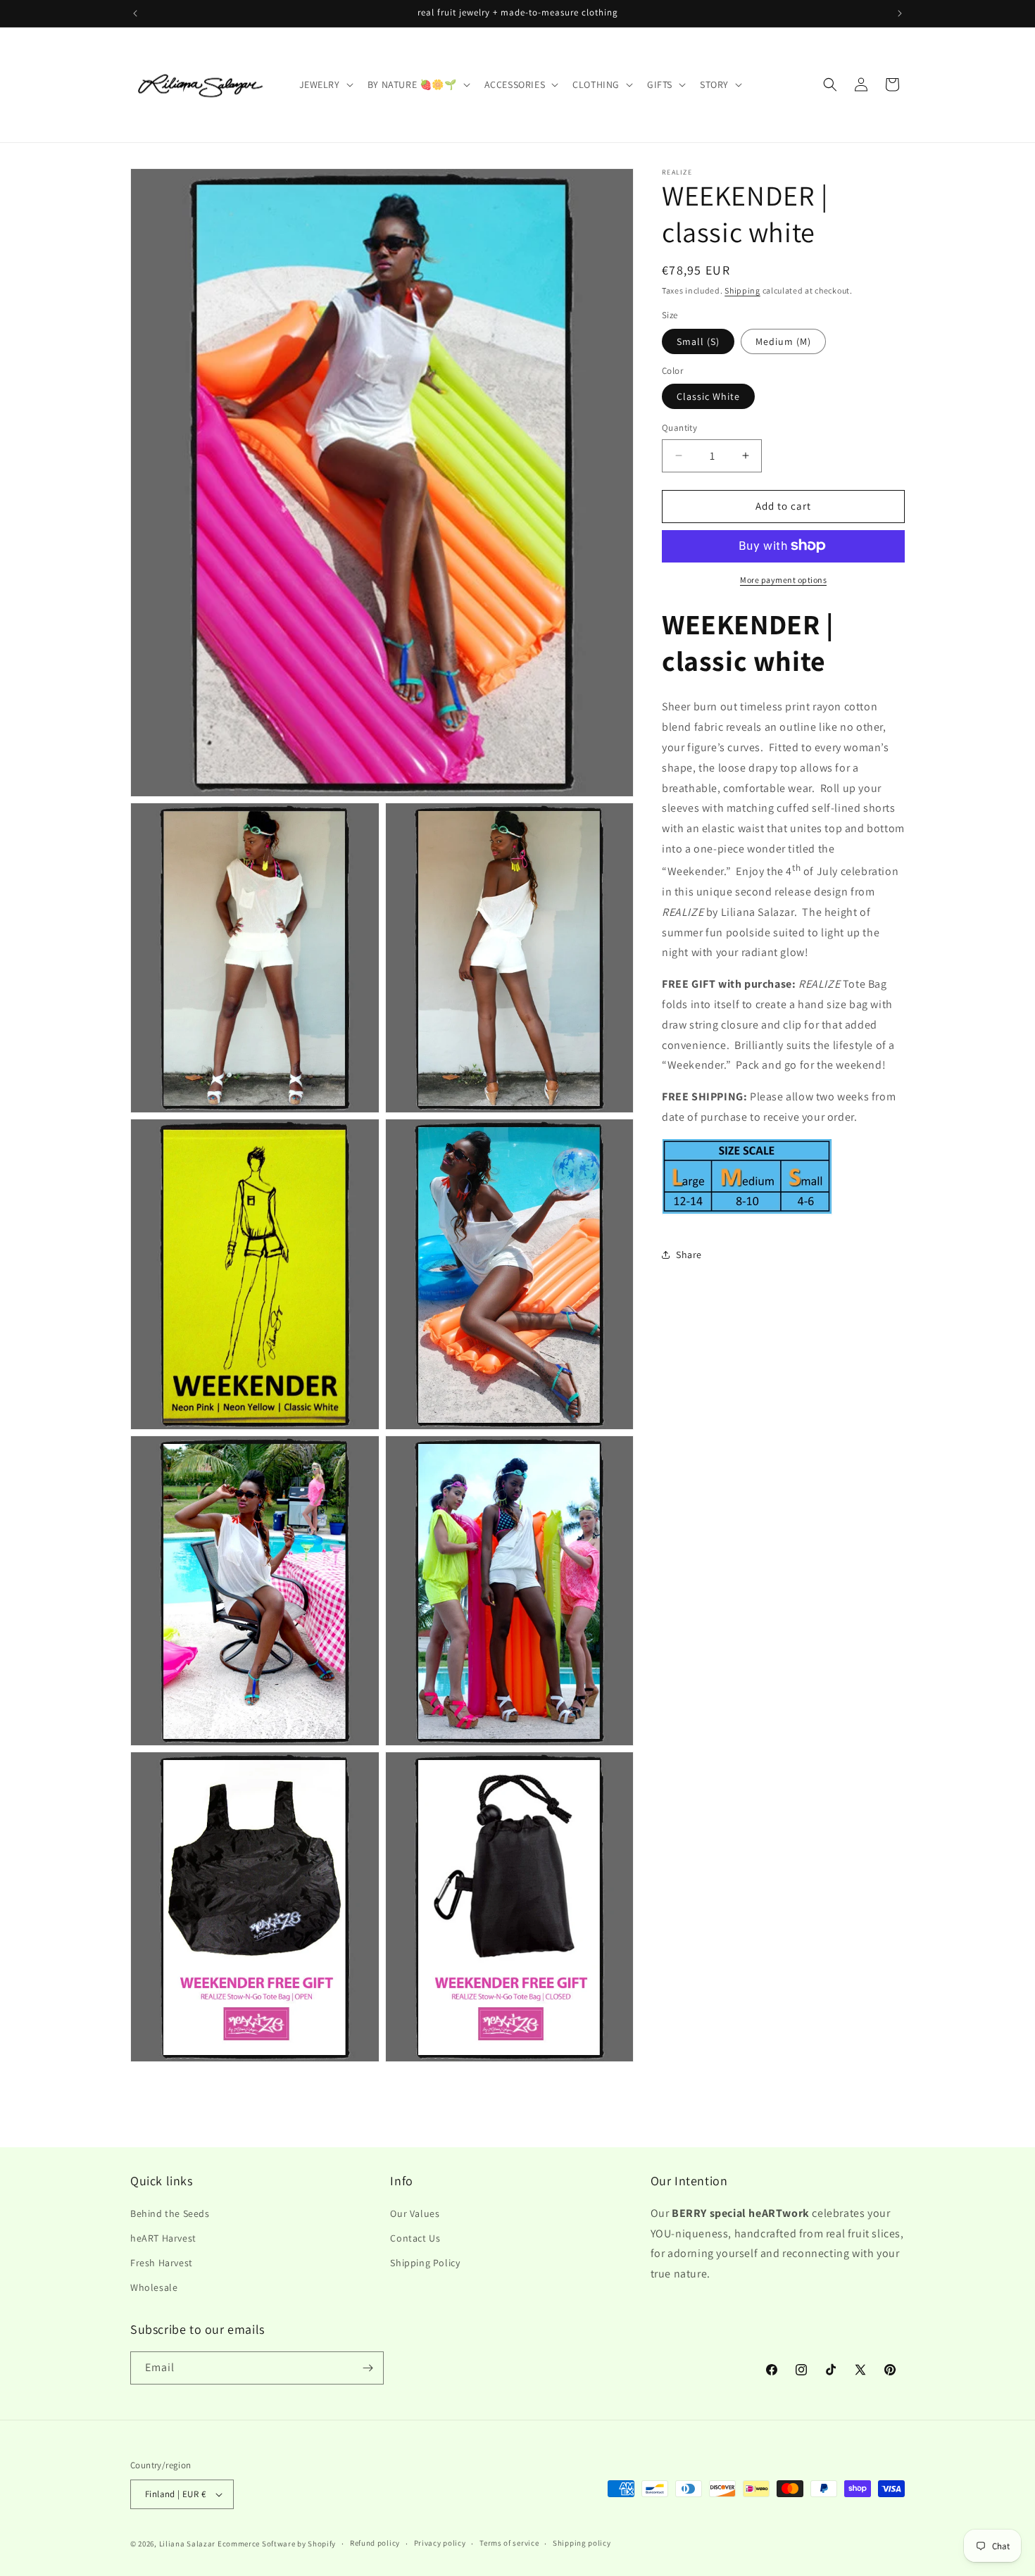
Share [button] (689, 1254)
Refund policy (375, 2543)
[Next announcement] (900, 13)
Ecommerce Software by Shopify (277, 2544)
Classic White (708, 396)
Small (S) (698, 341)
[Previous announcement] (135, 13)
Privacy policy (440, 2543)
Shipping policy (582, 2543)
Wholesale (154, 2287)
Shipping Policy (425, 2262)
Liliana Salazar (188, 2544)
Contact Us (415, 2237)
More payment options (783, 579)
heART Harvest (163, 2237)
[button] (325, 84)
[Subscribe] (368, 2368)
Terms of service (509, 2543)
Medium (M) (783, 341)
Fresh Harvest (162, 2262)
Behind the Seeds (170, 2213)
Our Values (415, 2213)
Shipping (742, 290)
